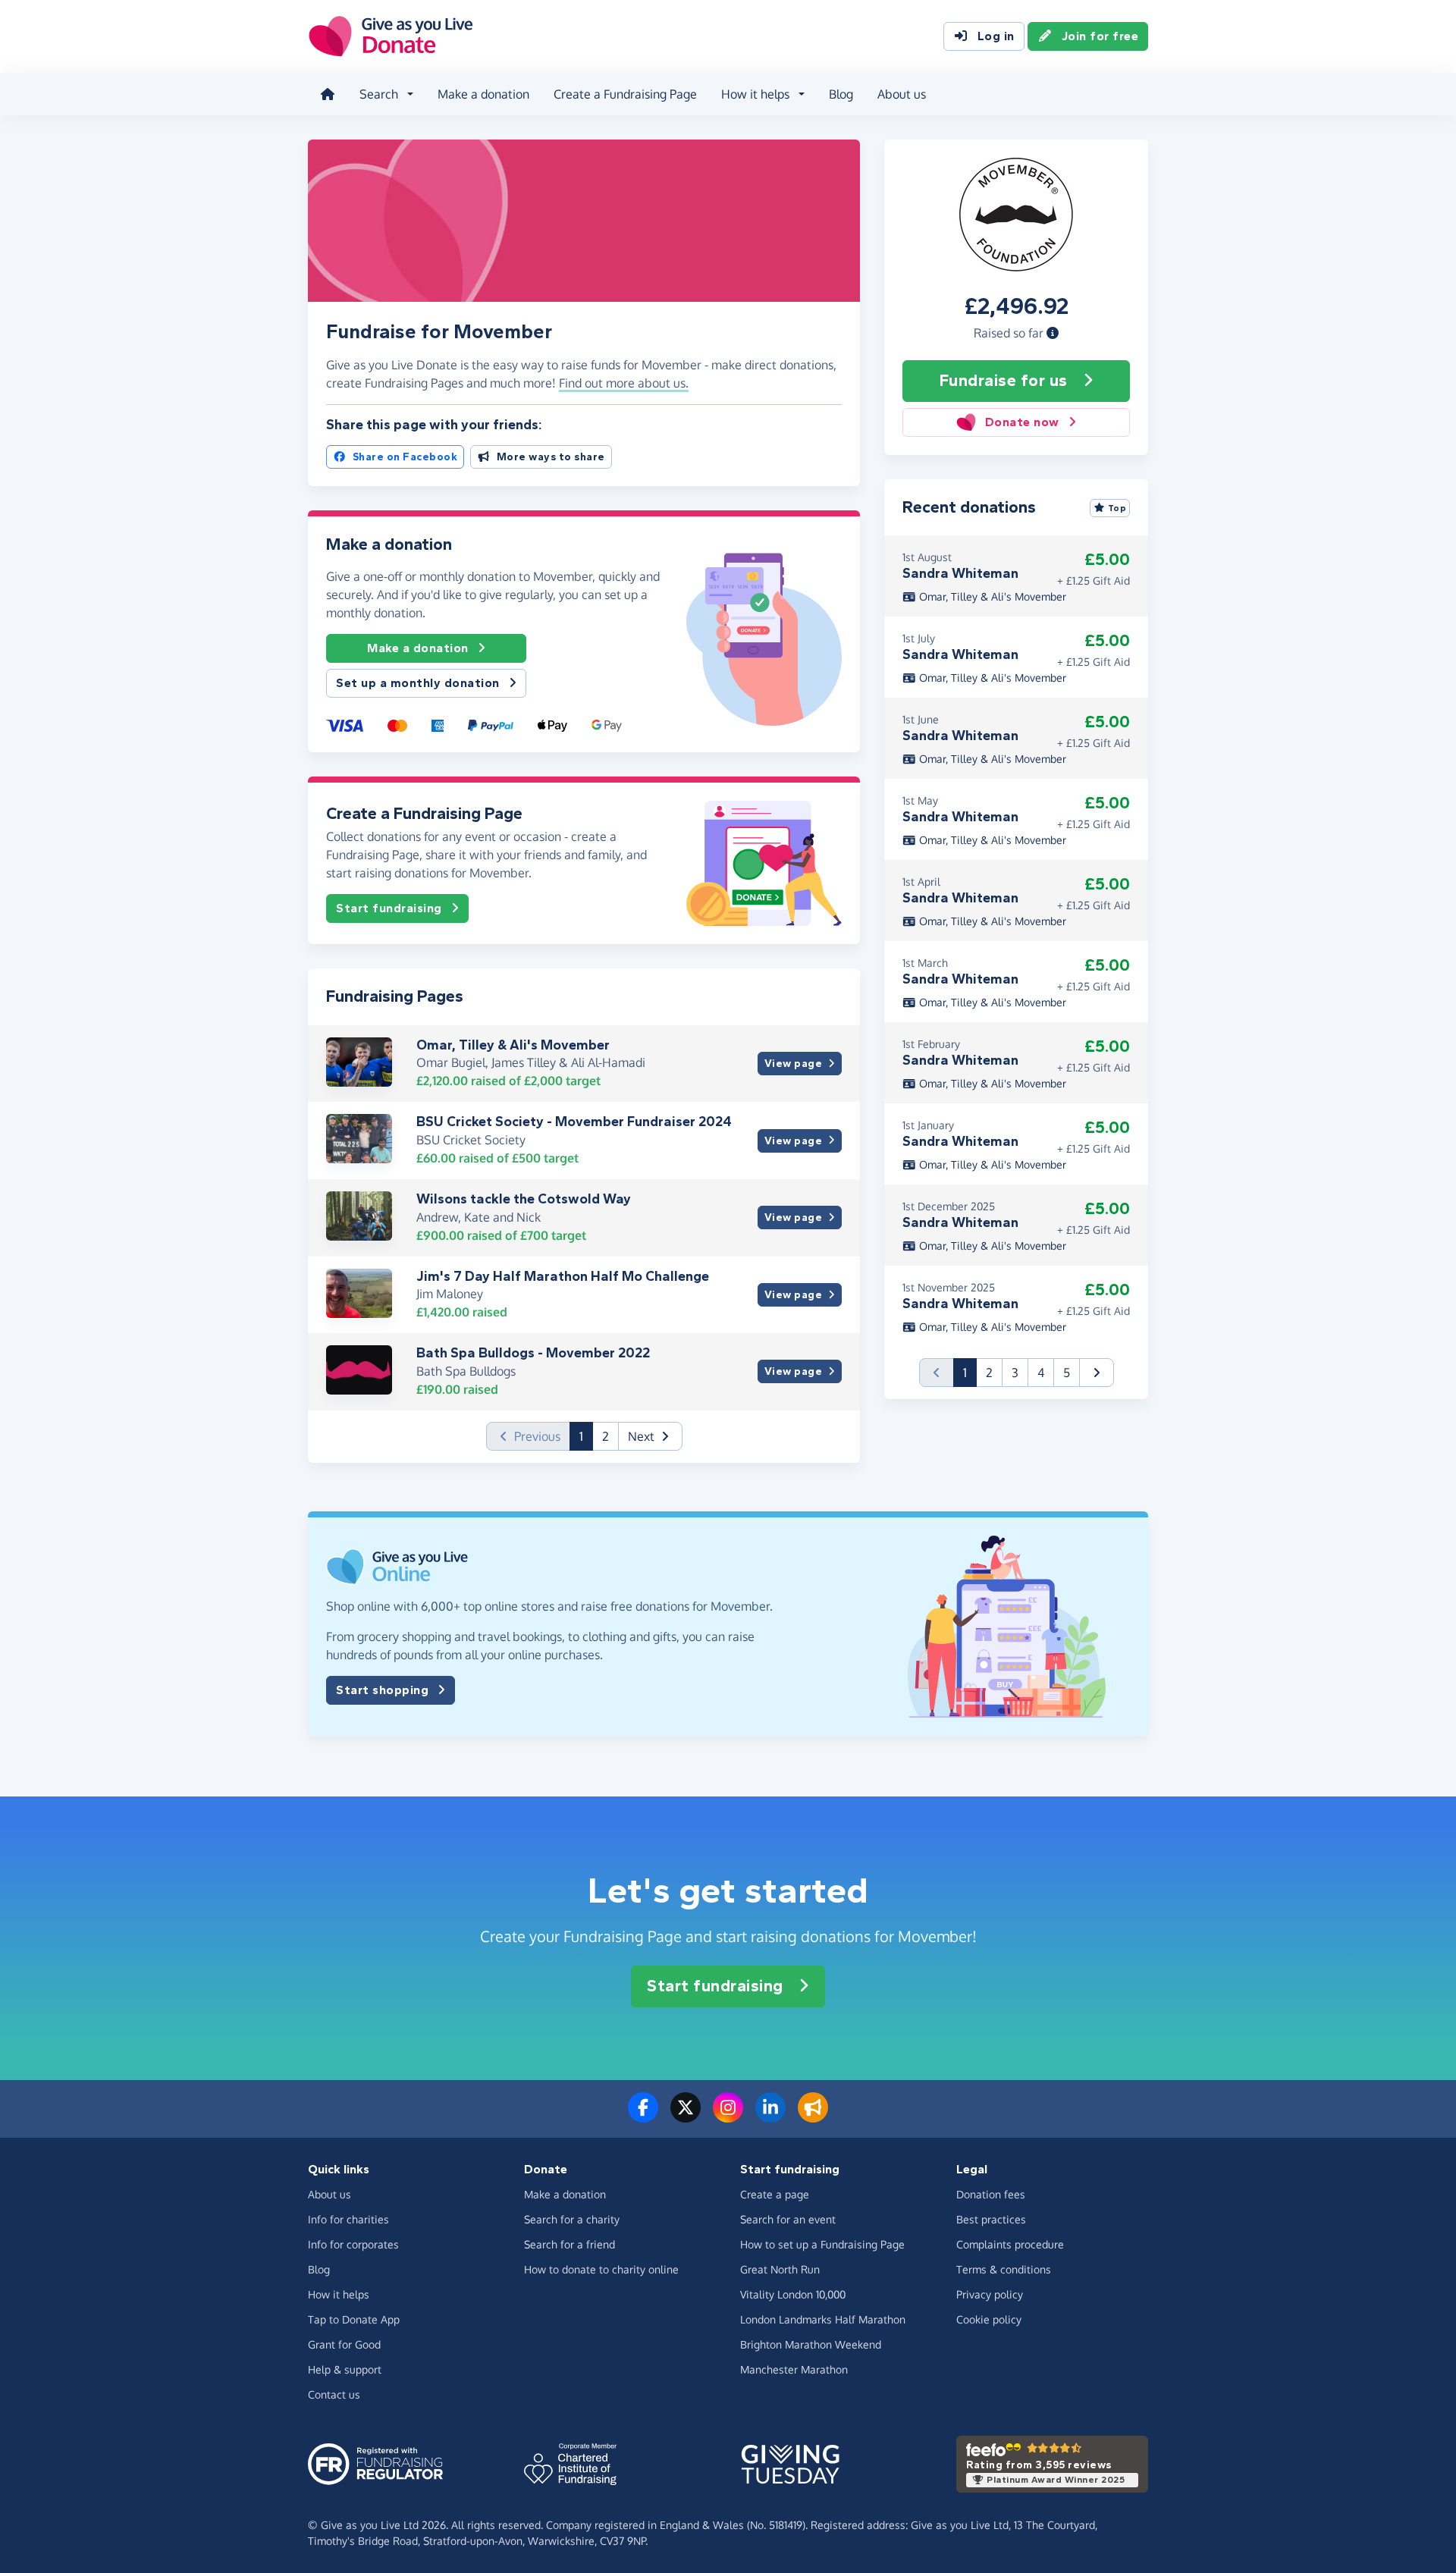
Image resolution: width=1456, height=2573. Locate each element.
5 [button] (1067, 1373)
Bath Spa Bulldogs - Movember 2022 (533, 1353)
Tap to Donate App (354, 2319)
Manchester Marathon (794, 2369)
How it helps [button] (755, 94)
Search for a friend (570, 2244)
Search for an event (788, 2219)
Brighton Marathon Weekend (811, 2344)
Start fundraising (389, 908)
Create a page (775, 2194)
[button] (1053, 333)
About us (902, 94)
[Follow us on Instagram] (728, 2116)
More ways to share (551, 457)
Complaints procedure (1010, 2244)
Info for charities (348, 2219)
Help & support (345, 2369)
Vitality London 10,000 (793, 2294)
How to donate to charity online (601, 2269)
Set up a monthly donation (418, 683)
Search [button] (379, 94)
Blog (841, 94)
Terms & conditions (1004, 2269)
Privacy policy (990, 2294)
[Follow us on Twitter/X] (686, 2116)
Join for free (1100, 36)
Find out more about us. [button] (624, 383)
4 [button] (1041, 1373)
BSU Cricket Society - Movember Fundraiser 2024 (574, 1122)
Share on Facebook (405, 457)
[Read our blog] (813, 2116)
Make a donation (483, 94)
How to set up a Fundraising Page (822, 2244)
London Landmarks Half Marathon (823, 2319)
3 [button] (1015, 1373)
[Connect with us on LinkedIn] (770, 2116)
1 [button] (586, 1436)
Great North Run (780, 2269)
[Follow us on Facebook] (643, 2116)
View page (794, 1064)
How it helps (339, 2294)
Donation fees (991, 2194)
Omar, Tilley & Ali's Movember (513, 1045)
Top (1117, 508)
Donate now (1022, 422)
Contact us (334, 2394)
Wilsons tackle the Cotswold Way (524, 1199)
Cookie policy (989, 2319)
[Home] (328, 94)
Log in (996, 36)
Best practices (991, 2219)
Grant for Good (344, 2344)
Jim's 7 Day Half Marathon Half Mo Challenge (563, 1276)
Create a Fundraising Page (625, 94)
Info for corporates (353, 2244)
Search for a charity (572, 2219)
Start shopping (382, 1690)
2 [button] (606, 1436)
